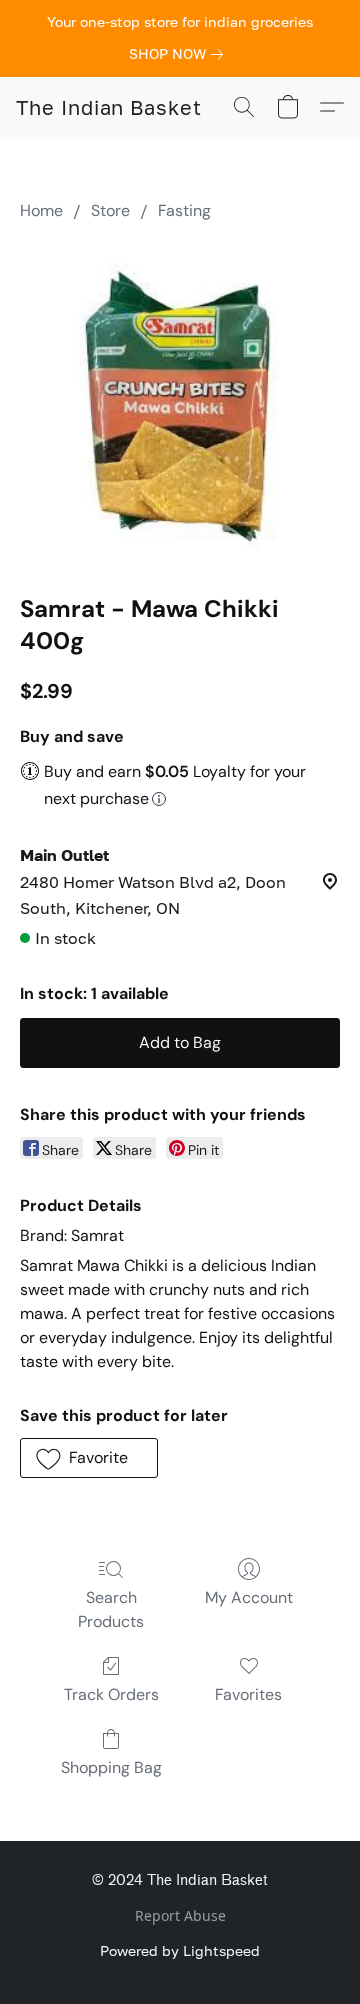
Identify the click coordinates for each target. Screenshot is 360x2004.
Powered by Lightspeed (180, 1950)
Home (41, 210)
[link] (180, 54)
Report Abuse (180, 1915)
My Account (249, 1597)
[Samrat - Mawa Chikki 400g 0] (180, 403)
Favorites (248, 1694)
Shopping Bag (111, 1767)
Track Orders (111, 1694)
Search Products (111, 1609)
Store (110, 210)
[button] (109, 107)
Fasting (184, 210)
